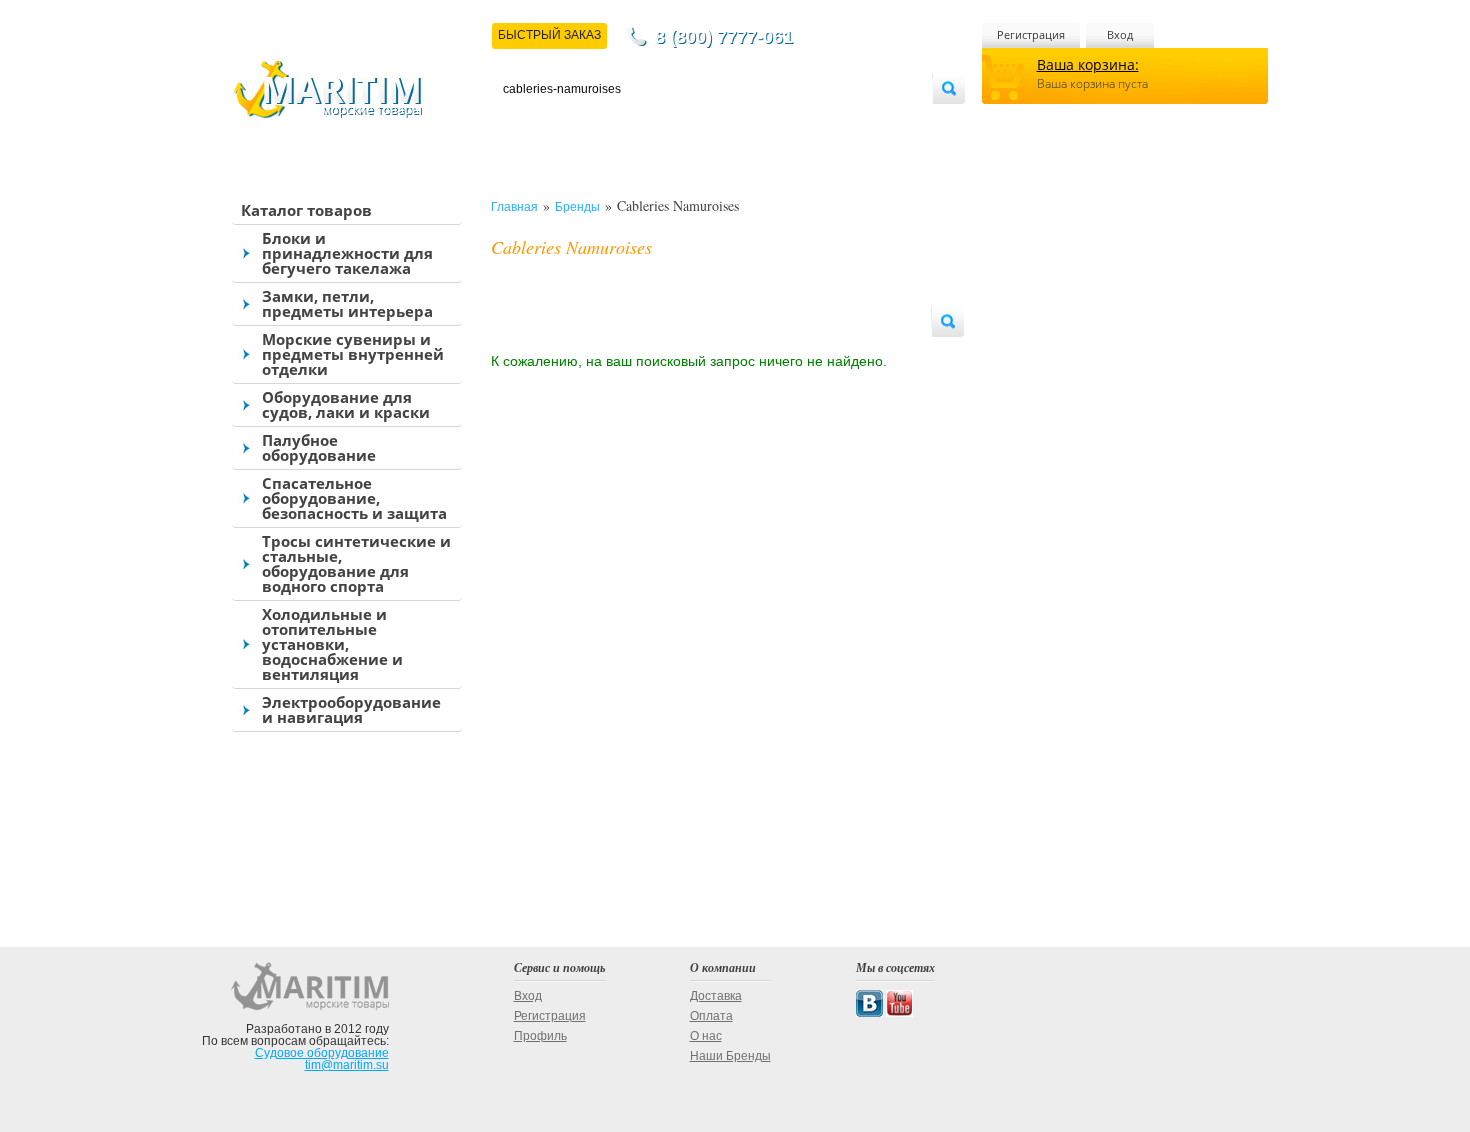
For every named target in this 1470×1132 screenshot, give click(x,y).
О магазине (743, 121)
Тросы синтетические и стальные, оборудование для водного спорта (356, 563)
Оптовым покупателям (872, 121)
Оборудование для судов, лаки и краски (346, 404)
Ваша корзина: (1088, 64)
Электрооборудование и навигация (351, 709)
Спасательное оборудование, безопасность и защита (354, 498)
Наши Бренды (730, 1056)
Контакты (526, 121)
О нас (706, 1036)
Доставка (601, 121)
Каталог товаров (306, 210)
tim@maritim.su (347, 1065)
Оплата (669, 121)
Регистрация (1031, 34)
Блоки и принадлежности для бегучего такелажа (347, 253)
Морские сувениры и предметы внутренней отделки (353, 354)
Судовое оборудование (322, 1053)
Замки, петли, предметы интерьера (347, 303)
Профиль (540, 1036)
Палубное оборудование (319, 447)
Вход (1120, 34)
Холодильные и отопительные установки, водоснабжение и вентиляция (332, 644)
